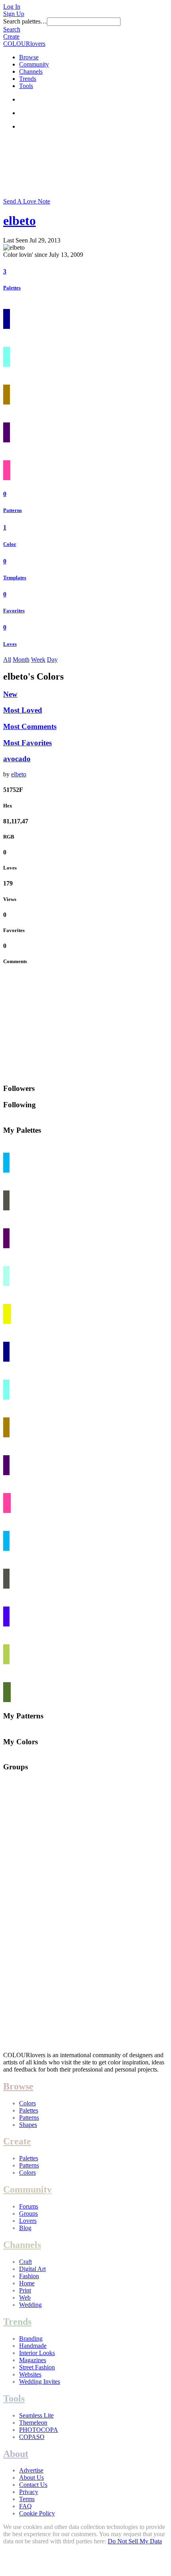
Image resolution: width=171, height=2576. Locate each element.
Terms (27, 2499)
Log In (12, 7)
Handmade (33, 2346)
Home (27, 2283)
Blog (25, 2228)
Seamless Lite (36, 2415)
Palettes (12, 288)
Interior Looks (37, 2353)
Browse (29, 57)
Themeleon (33, 2423)
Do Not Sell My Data (135, 2541)
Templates (15, 578)
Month (21, 660)
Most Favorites (27, 743)
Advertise (31, 2470)
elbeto (19, 221)
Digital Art (32, 2269)
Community (34, 64)
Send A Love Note (27, 201)
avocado (17, 759)
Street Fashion (37, 2367)
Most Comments (30, 726)
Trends (28, 79)
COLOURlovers (24, 44)
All (7, 660)
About (16, 2454)
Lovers (28, 2221)
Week (38, 660)
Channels (31, 71)
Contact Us (33, 2485)
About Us (31, 2477)
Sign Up (14, 14)
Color (10, 544)
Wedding (30, 2305)
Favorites (14, 611)
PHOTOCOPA (39, 2430)
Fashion (29, 2276)
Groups (28, 2213)
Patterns (13, 510)
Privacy (29, 2492)
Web (25, 2297)
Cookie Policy (37, 2513)
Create (11, 36)
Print (25, 2290)
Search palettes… (25, 21)
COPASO (32, 2437)
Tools (26, 86)
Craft (25, 2262)
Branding (31, 2339)
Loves (10, 644)
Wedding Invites (40, 2382)
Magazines (33, 2360)
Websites (30, 2374)
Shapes (28, 2125)
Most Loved (23, 710)
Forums (29, 2206)
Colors (27, 2103)
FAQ (25, 2506)
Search (12, 29)
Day (52, 660)
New (10, 694)
